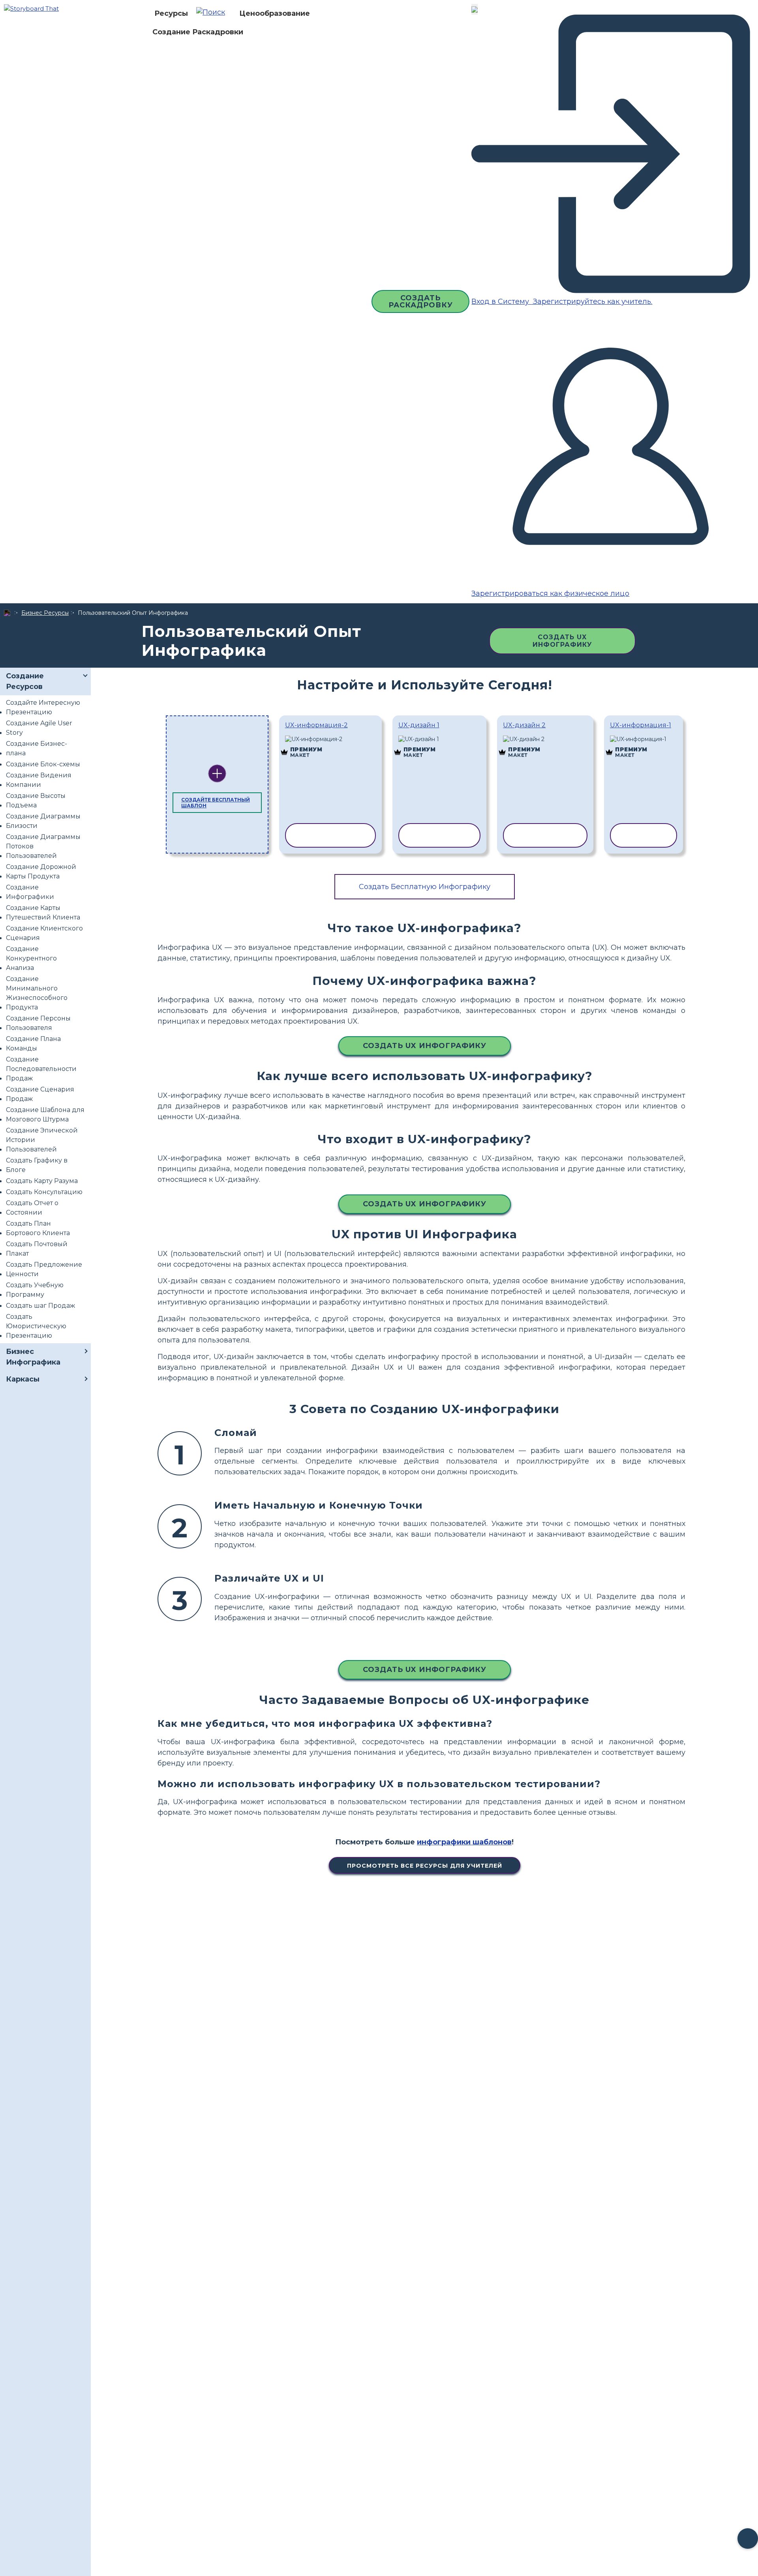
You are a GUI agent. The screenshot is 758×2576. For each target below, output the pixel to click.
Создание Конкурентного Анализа (31, 958)
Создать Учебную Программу (35, 1290)
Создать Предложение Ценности (44, 1269)
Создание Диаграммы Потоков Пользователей (43, 846)
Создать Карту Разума (42, 1181)
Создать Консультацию (44, 1192)
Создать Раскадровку (421, 301)
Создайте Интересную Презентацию (43, 707)
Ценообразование (275, 13)
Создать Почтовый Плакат (37, 1249)
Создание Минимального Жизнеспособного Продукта (37, 993)
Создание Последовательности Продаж (41, 1069)
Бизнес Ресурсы (45, 613)
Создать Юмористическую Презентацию (36, 1326)
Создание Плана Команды (33, 1044)
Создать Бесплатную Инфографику (425, 887)
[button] (214, 13)
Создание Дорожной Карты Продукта (41, 871)
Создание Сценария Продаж (40, 1094)
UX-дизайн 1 (419, 725)
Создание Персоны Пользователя (38, 1023)
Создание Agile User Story (39, 728)
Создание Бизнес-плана (37, 748)
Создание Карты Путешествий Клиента (43, 913)
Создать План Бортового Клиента (38, 1228)
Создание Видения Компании (39, 780)
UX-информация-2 (316, 725)
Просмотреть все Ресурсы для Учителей (425, 1866)
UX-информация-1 (641, 725)
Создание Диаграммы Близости (43, 821)
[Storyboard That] (31, 8)
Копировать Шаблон (330, 740)
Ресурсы (171, 13)
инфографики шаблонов (464, 1842)
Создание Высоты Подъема (36, 800)
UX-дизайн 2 (524, 725)
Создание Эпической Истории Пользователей (42, 1140)
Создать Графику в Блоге (37, 1165)
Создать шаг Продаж (40, 1306)
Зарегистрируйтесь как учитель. (592, 301)
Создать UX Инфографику (562, 641)
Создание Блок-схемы (43, 764)
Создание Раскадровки (198, 32)
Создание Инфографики (30, 892)
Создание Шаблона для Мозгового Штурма (45, 1115)
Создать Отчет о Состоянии (32, 1208)
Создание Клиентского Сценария (44, 933)
